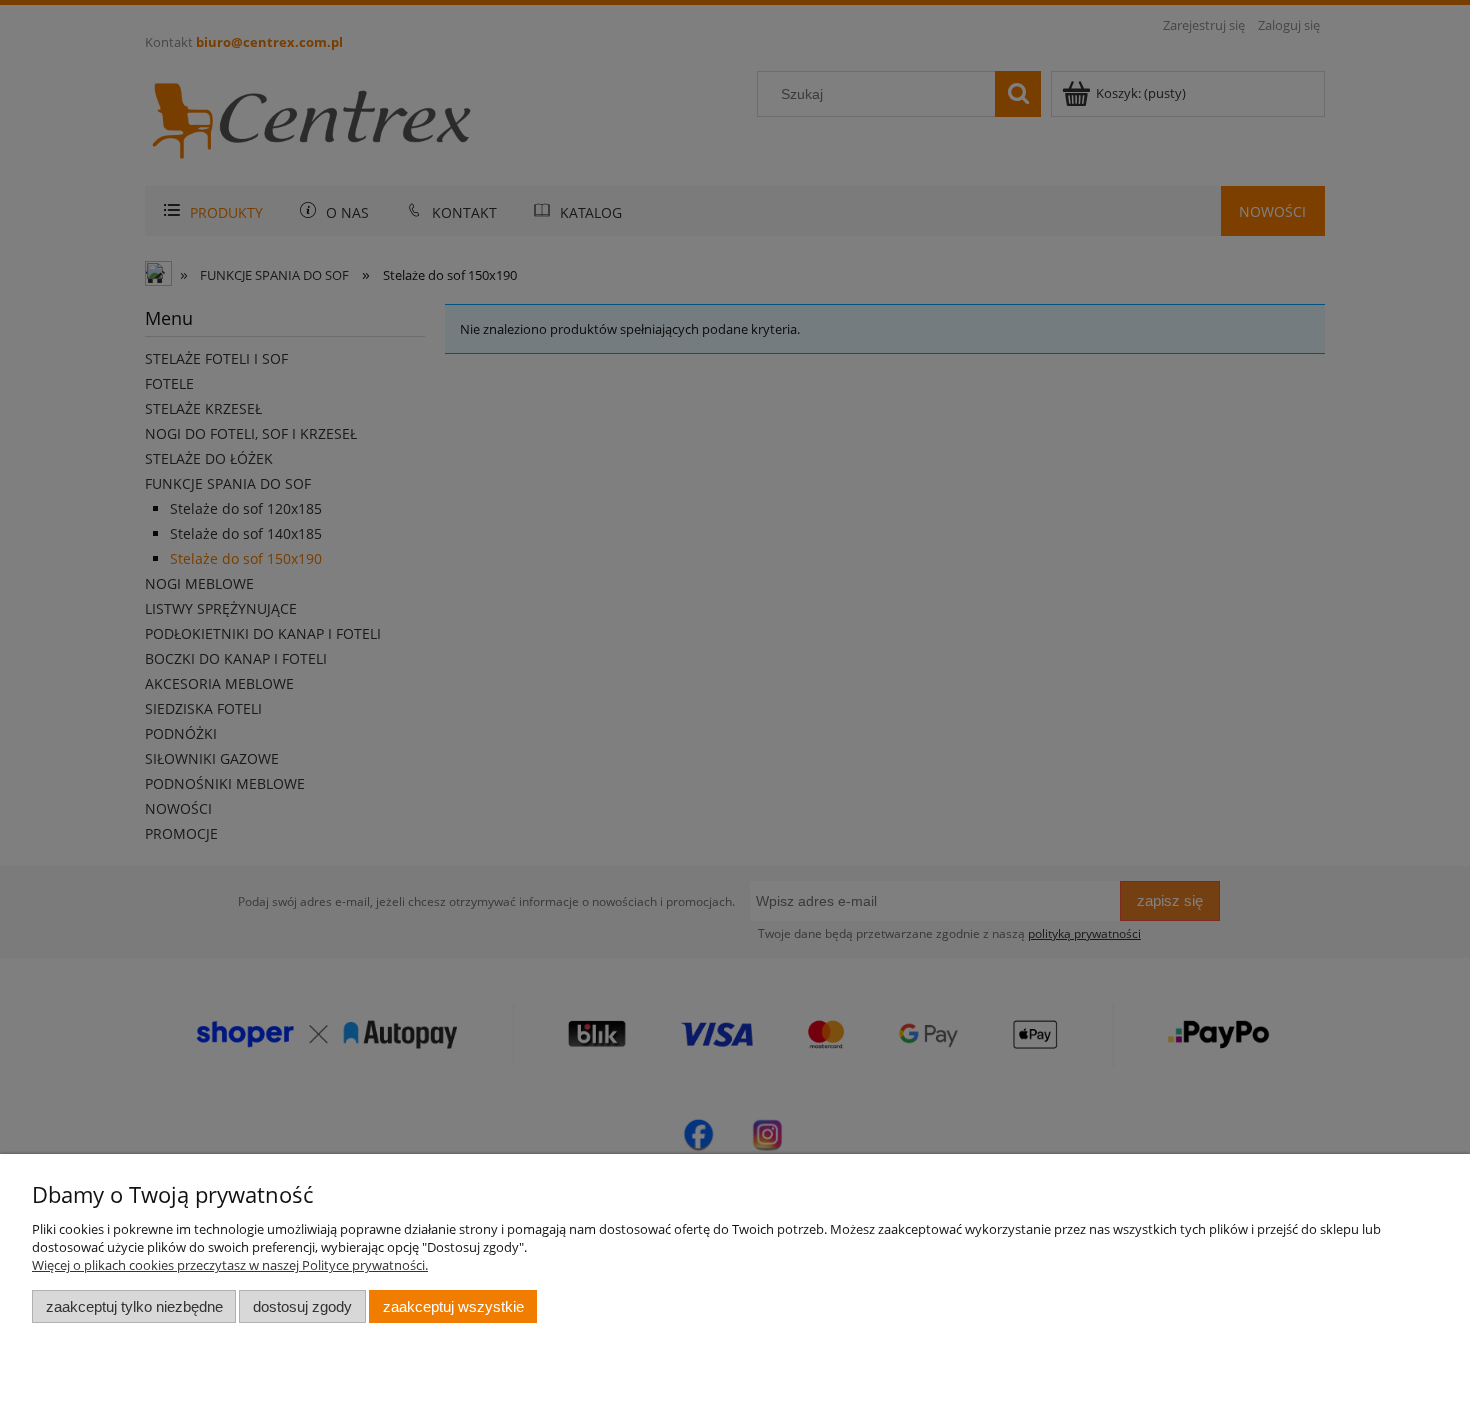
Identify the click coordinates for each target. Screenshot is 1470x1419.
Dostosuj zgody (302, 1306)
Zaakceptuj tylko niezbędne (134, 1306)
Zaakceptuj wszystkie (453, 1306)
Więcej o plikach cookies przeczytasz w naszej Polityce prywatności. (230, 1265)
